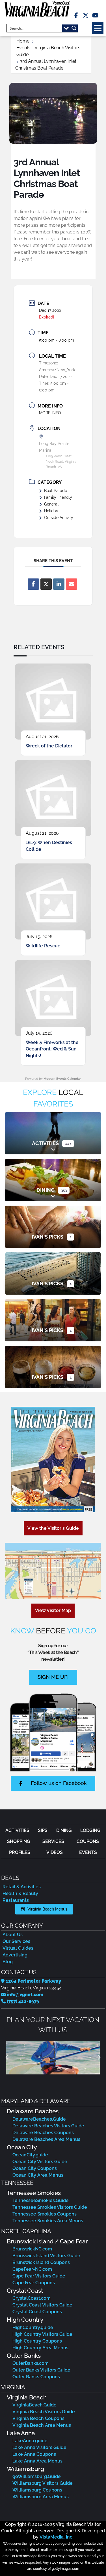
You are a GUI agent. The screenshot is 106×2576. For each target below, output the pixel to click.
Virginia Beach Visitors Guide (44, 2412)
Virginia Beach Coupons (38, 2418)
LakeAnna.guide (30, 2441)
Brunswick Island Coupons (41, 2262)
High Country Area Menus (40, 2348)
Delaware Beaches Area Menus (46, 2139)
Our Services (16, 1941)
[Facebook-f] (76, 15)
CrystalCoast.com (32, 2298)
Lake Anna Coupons (34, 2454)
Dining (46, 1190)
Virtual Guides (18, 1948)
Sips (43, 1830)
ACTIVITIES (17, 1830)
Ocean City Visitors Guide (40, 2162)
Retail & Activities (22, 1887)
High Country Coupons (37, 2341)
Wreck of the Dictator (49, 746)
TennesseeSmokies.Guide (41, 2200)
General (51, 504)
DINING (64, 1830)
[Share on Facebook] (33, 584)
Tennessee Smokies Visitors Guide (50, 2207)
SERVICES (53, 1841)
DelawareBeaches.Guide (39, 2119)
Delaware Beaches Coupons (43, 2133)
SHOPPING (19, 1841)
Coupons (88, 1841)
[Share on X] (46, 584)
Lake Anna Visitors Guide (39, 2447)
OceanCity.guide (30, 2155)
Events (88, 1852)
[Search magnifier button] (74, 28)
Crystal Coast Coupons (37, 2312)
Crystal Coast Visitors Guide (42, 2305)
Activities (45, 1143)
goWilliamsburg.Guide (37, 2476)
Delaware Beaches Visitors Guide (48, 2126)
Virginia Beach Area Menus (42, 2425)
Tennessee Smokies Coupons (45, 2214)
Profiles (20, 1852)
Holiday (51, 511)
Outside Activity (59, 518)
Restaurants (16, 1900)
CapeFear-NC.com (32, 2269)
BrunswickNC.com (32, 2249)
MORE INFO (50, 413)
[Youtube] (95, 15)
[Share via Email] (72, 584)
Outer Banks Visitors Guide (41, 2370)
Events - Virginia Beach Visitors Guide (48, 51)
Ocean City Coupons (35, 2168)
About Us (13, 1935)
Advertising (15, 1955)
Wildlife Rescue (43, 946)
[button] (98, 28)
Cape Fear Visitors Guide (39, 2276)
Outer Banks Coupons (36, 2377)
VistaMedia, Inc (56, 2537)
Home (23, 41)
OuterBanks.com (31, 2363)
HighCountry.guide (33, 2327)
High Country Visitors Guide (42, 2334)
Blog (8, 1962)
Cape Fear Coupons (34, 2283)
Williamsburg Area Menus (41, 2497)
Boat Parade (56, 491)
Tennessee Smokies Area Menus (48, 2221)
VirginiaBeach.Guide (34, 2405)
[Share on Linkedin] (59, 584)
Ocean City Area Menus (38, 2175)
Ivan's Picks (47, 1237)
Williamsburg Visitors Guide (43, 2483)
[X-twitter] (86, 15)
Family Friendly (58, 497)
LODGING (90, 1830)
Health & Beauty (20, 1893)
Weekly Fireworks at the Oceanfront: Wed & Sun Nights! (52, 1049)
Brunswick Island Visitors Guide (46, 2256)
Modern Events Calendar (62, 1079)
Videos (55, 1852)
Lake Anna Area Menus (37, 2461)
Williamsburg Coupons (37, 2490)
